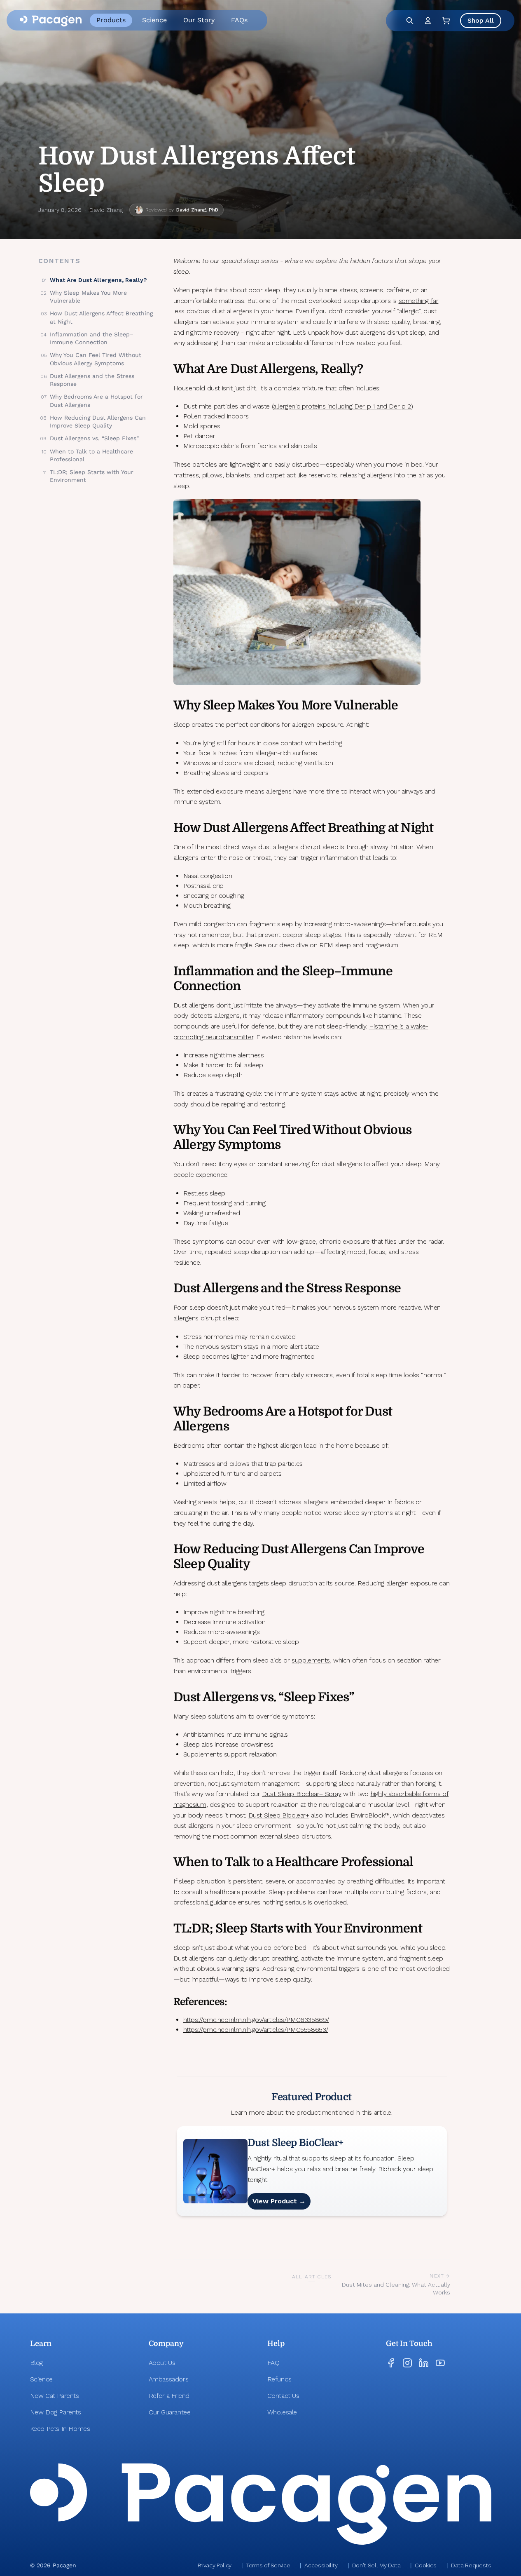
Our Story (199, 20)
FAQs (239, 20)
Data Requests (471, 2565)
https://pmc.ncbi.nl (209, 2030)
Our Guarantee (170, 2412)
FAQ (273, 2363)
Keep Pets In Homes (60, 2429)
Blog (36, 2363)
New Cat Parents (55, 2396)
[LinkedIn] (424, 2363)
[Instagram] (407, 2363)
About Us (162, 2363)
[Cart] (446, 21)
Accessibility (321, 2565)
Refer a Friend (169, 2396)
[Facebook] (391, 2363)
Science (154, 20)
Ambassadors (169, 2379)
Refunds (279, 2379)
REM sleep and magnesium (359, 945)
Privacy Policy (215, 2565)
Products (111, 20)
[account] (428, 21)
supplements (311, 1660)
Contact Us (283, 2396)
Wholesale (282, 2412)
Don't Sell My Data (376, 2565)
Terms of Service (268, 2565)
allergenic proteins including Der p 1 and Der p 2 (342, 406)
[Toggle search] (410, 21)
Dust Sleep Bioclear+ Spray (302, 1794)
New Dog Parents (56, 2412)
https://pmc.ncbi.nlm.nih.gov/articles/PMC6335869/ (256, 2020)
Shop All (481, 20)
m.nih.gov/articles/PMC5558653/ (282, 2030)
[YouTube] (440, 2363)
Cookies (426, 2565)
